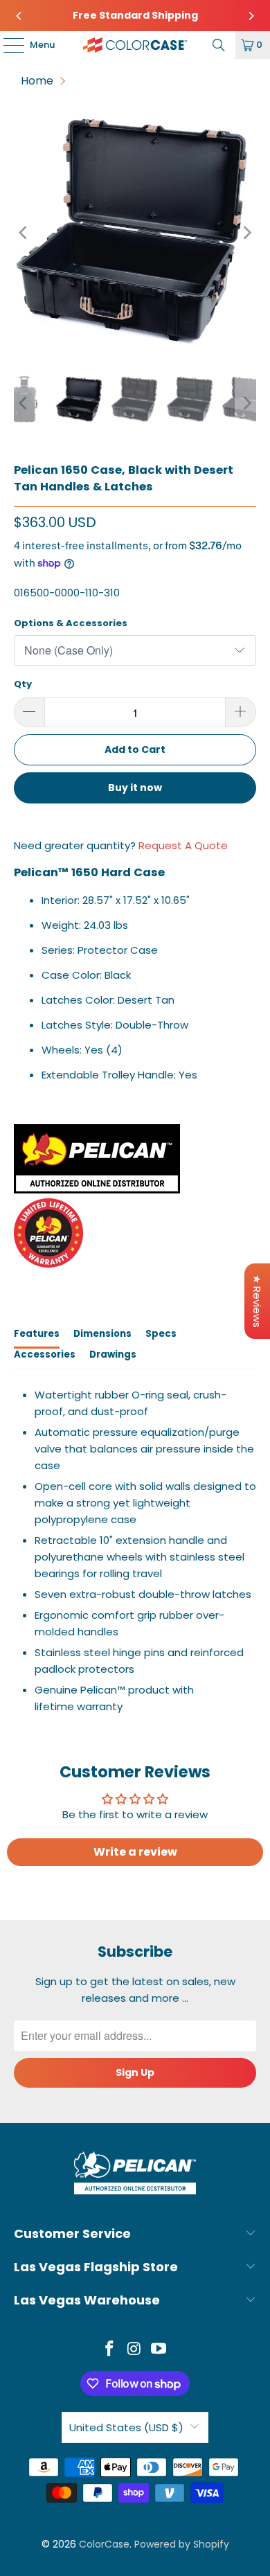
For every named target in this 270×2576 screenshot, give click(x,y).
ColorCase (104, 2544)
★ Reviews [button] (257, 1301)
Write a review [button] (135, 1852)
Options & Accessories (71, 623)
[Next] (251, 16)
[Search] (219, 45)
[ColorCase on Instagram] (134, 2350)
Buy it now (135, 788)
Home (37, 81)
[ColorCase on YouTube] (159, 2350)
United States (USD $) (126, 2427)
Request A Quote (183, 845)
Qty (23, 684)
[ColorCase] (135, 45)
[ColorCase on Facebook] (109, 2350)
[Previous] (19, 16)
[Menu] (7, 45)
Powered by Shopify (182, 2544)
